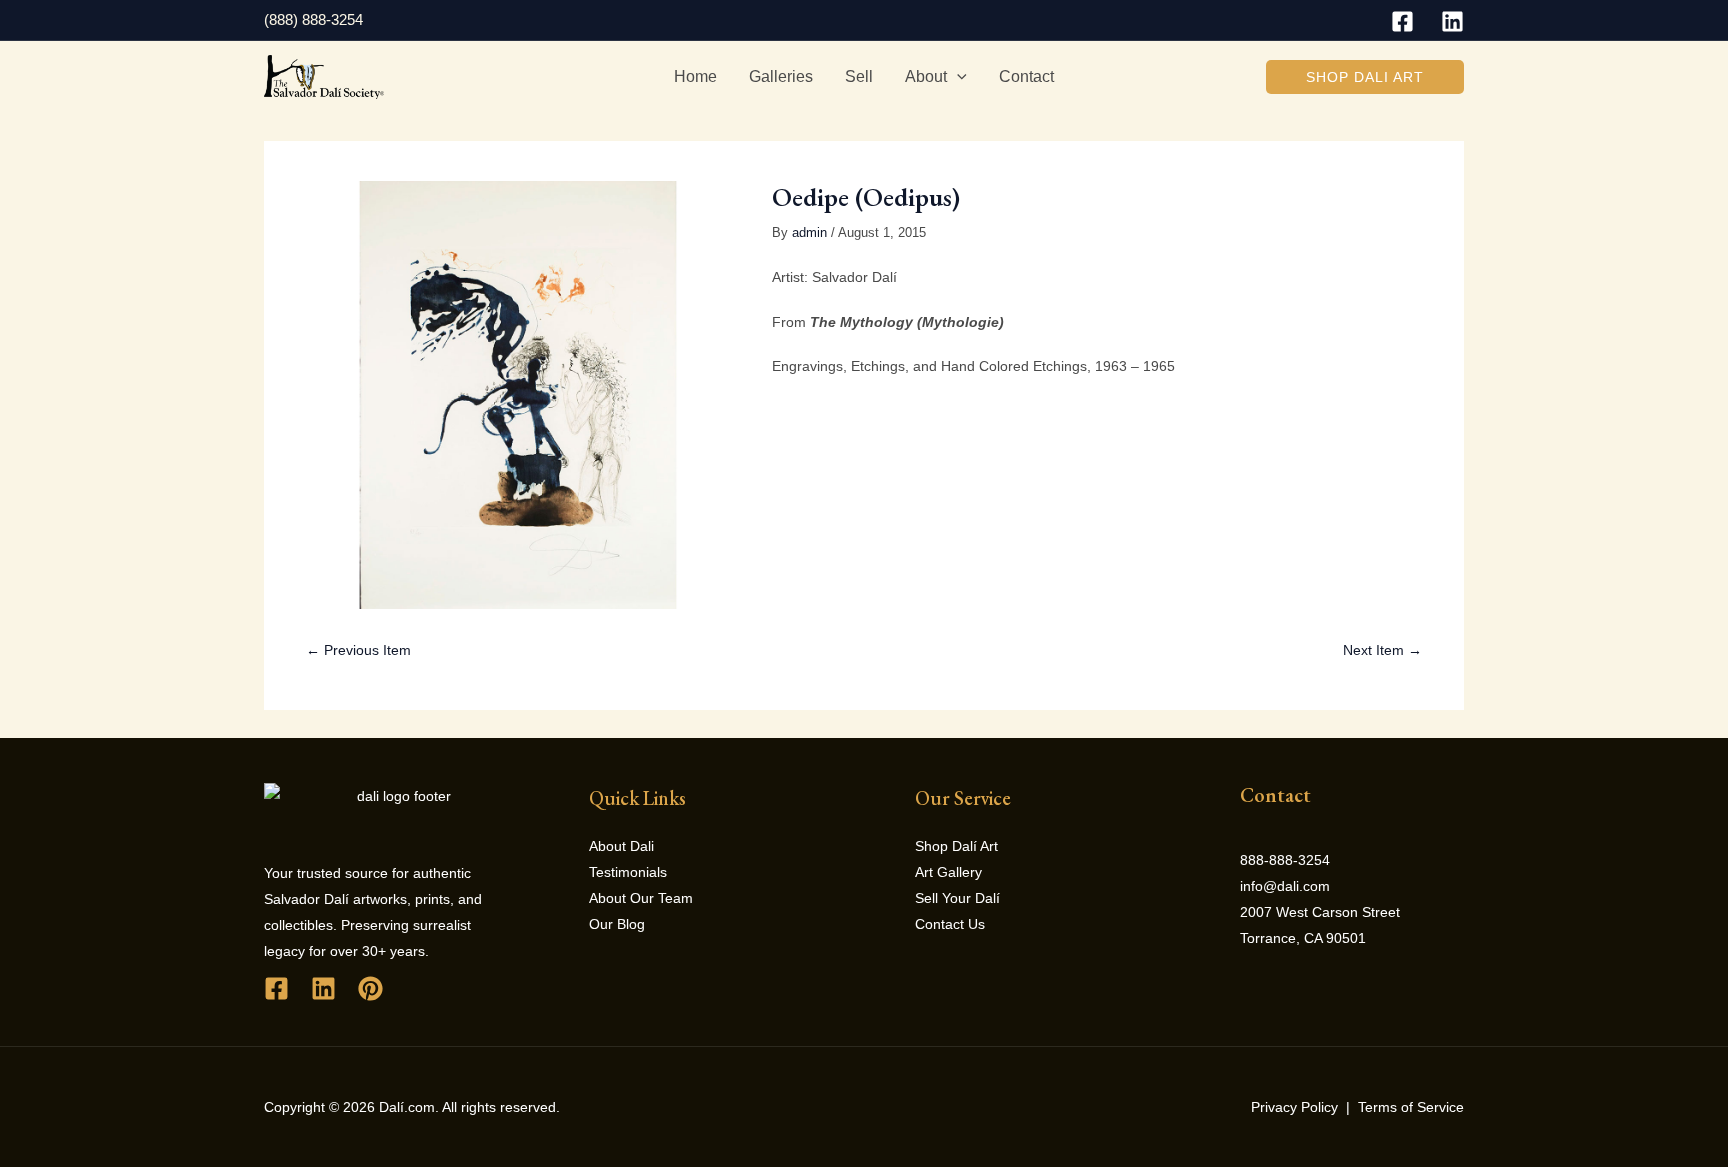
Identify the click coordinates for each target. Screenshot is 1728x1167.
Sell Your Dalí (957, 898)
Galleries (781, 76)
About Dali (621, 846)
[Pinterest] (370, 988)
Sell (859, 76)
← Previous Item (358, 650)
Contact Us (950, 924)
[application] (957, 77)
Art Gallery (948, 872)
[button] (1365, 77)
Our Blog (617, 924)
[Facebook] (1402, 21)
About (926, 76)
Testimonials (628, 872)
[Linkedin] (1452, 21)
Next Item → (1382, 650)
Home (695, 76)
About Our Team (641, 898)
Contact (1026, 76)
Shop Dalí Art (956, 846)
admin (809, 233)
